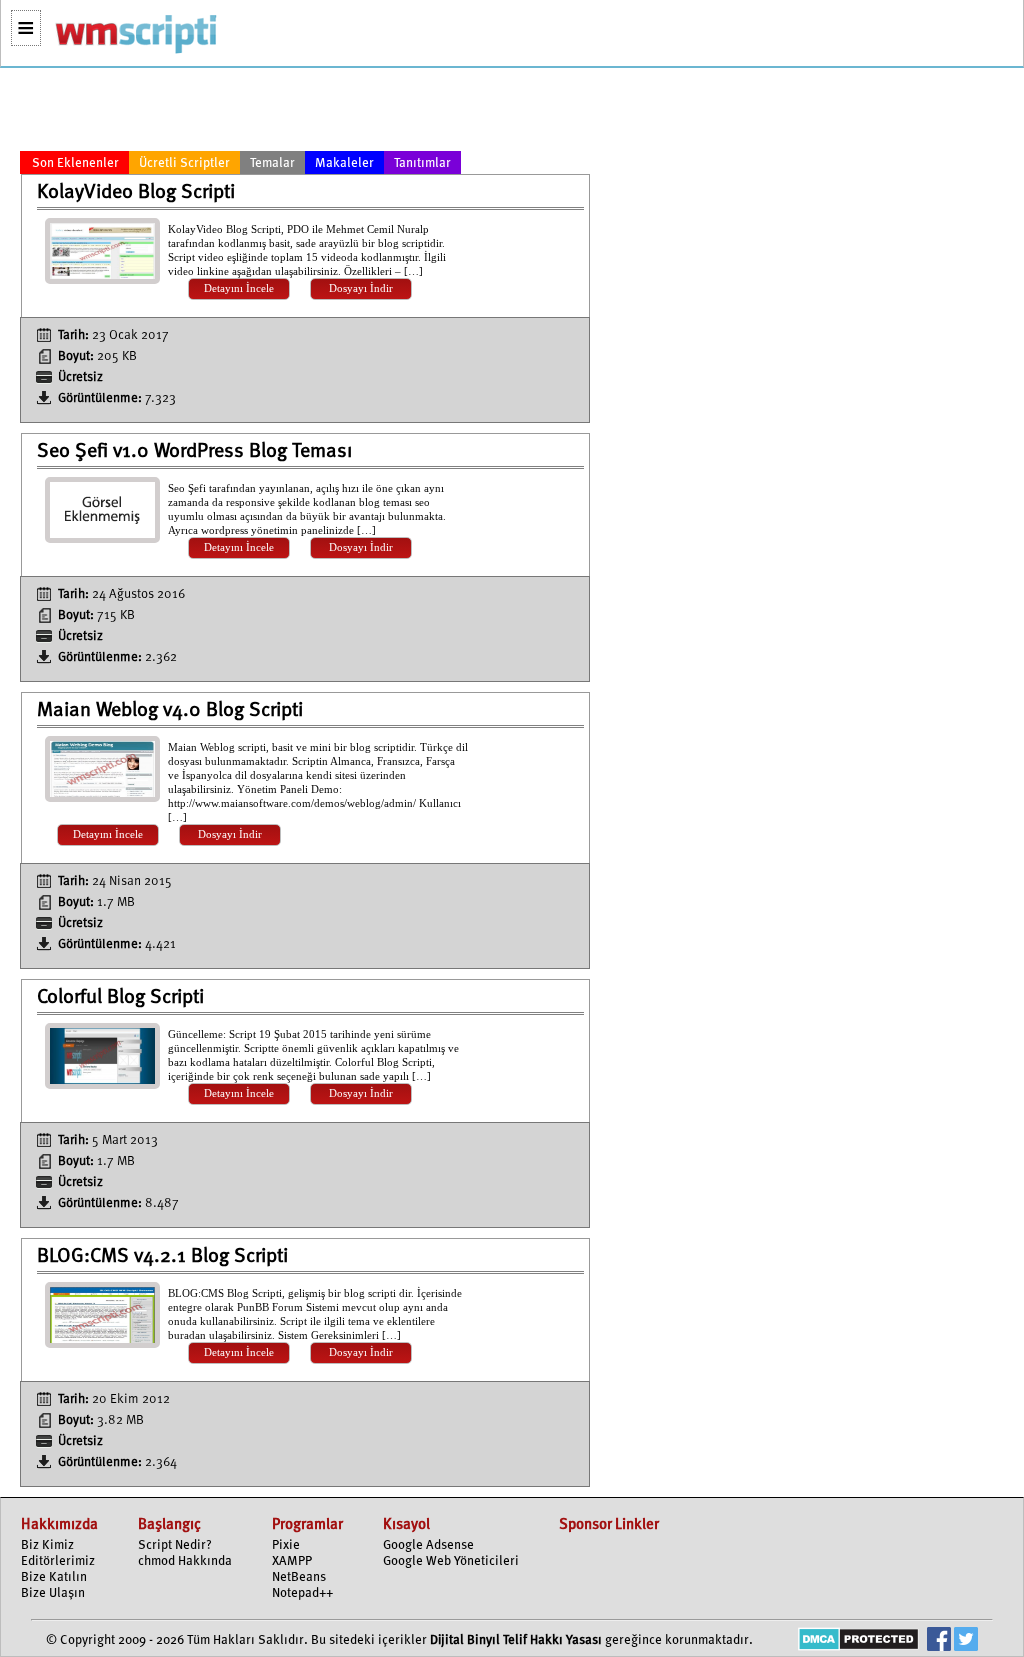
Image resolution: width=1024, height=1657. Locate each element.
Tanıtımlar (422, 163)
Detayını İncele (239, 288)
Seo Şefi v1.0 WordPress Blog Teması (194, 452)
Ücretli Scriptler (184, 163)
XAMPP (292, 1561)
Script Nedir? (175, 1545)
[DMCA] (858, 1641)
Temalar (272, 163)
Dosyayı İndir (361, 288)
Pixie (286, 1545)
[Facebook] (939, 1641)
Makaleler (344, 163)
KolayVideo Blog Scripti (136, 193)
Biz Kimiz (47, 1545)
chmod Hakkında (185, 1561)
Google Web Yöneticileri (451, 1561)
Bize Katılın (54, 1577)
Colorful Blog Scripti (120, 998)
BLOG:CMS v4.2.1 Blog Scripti (162, 1257)
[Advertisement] (305, 113)
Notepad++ (302, 1593)
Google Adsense (428, 1545)
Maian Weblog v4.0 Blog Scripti (170, 711)
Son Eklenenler (75, 163)
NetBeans (299, 1577)
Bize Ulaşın (53, 1593)
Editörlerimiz (58, 1561)
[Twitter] (966, 1641)
